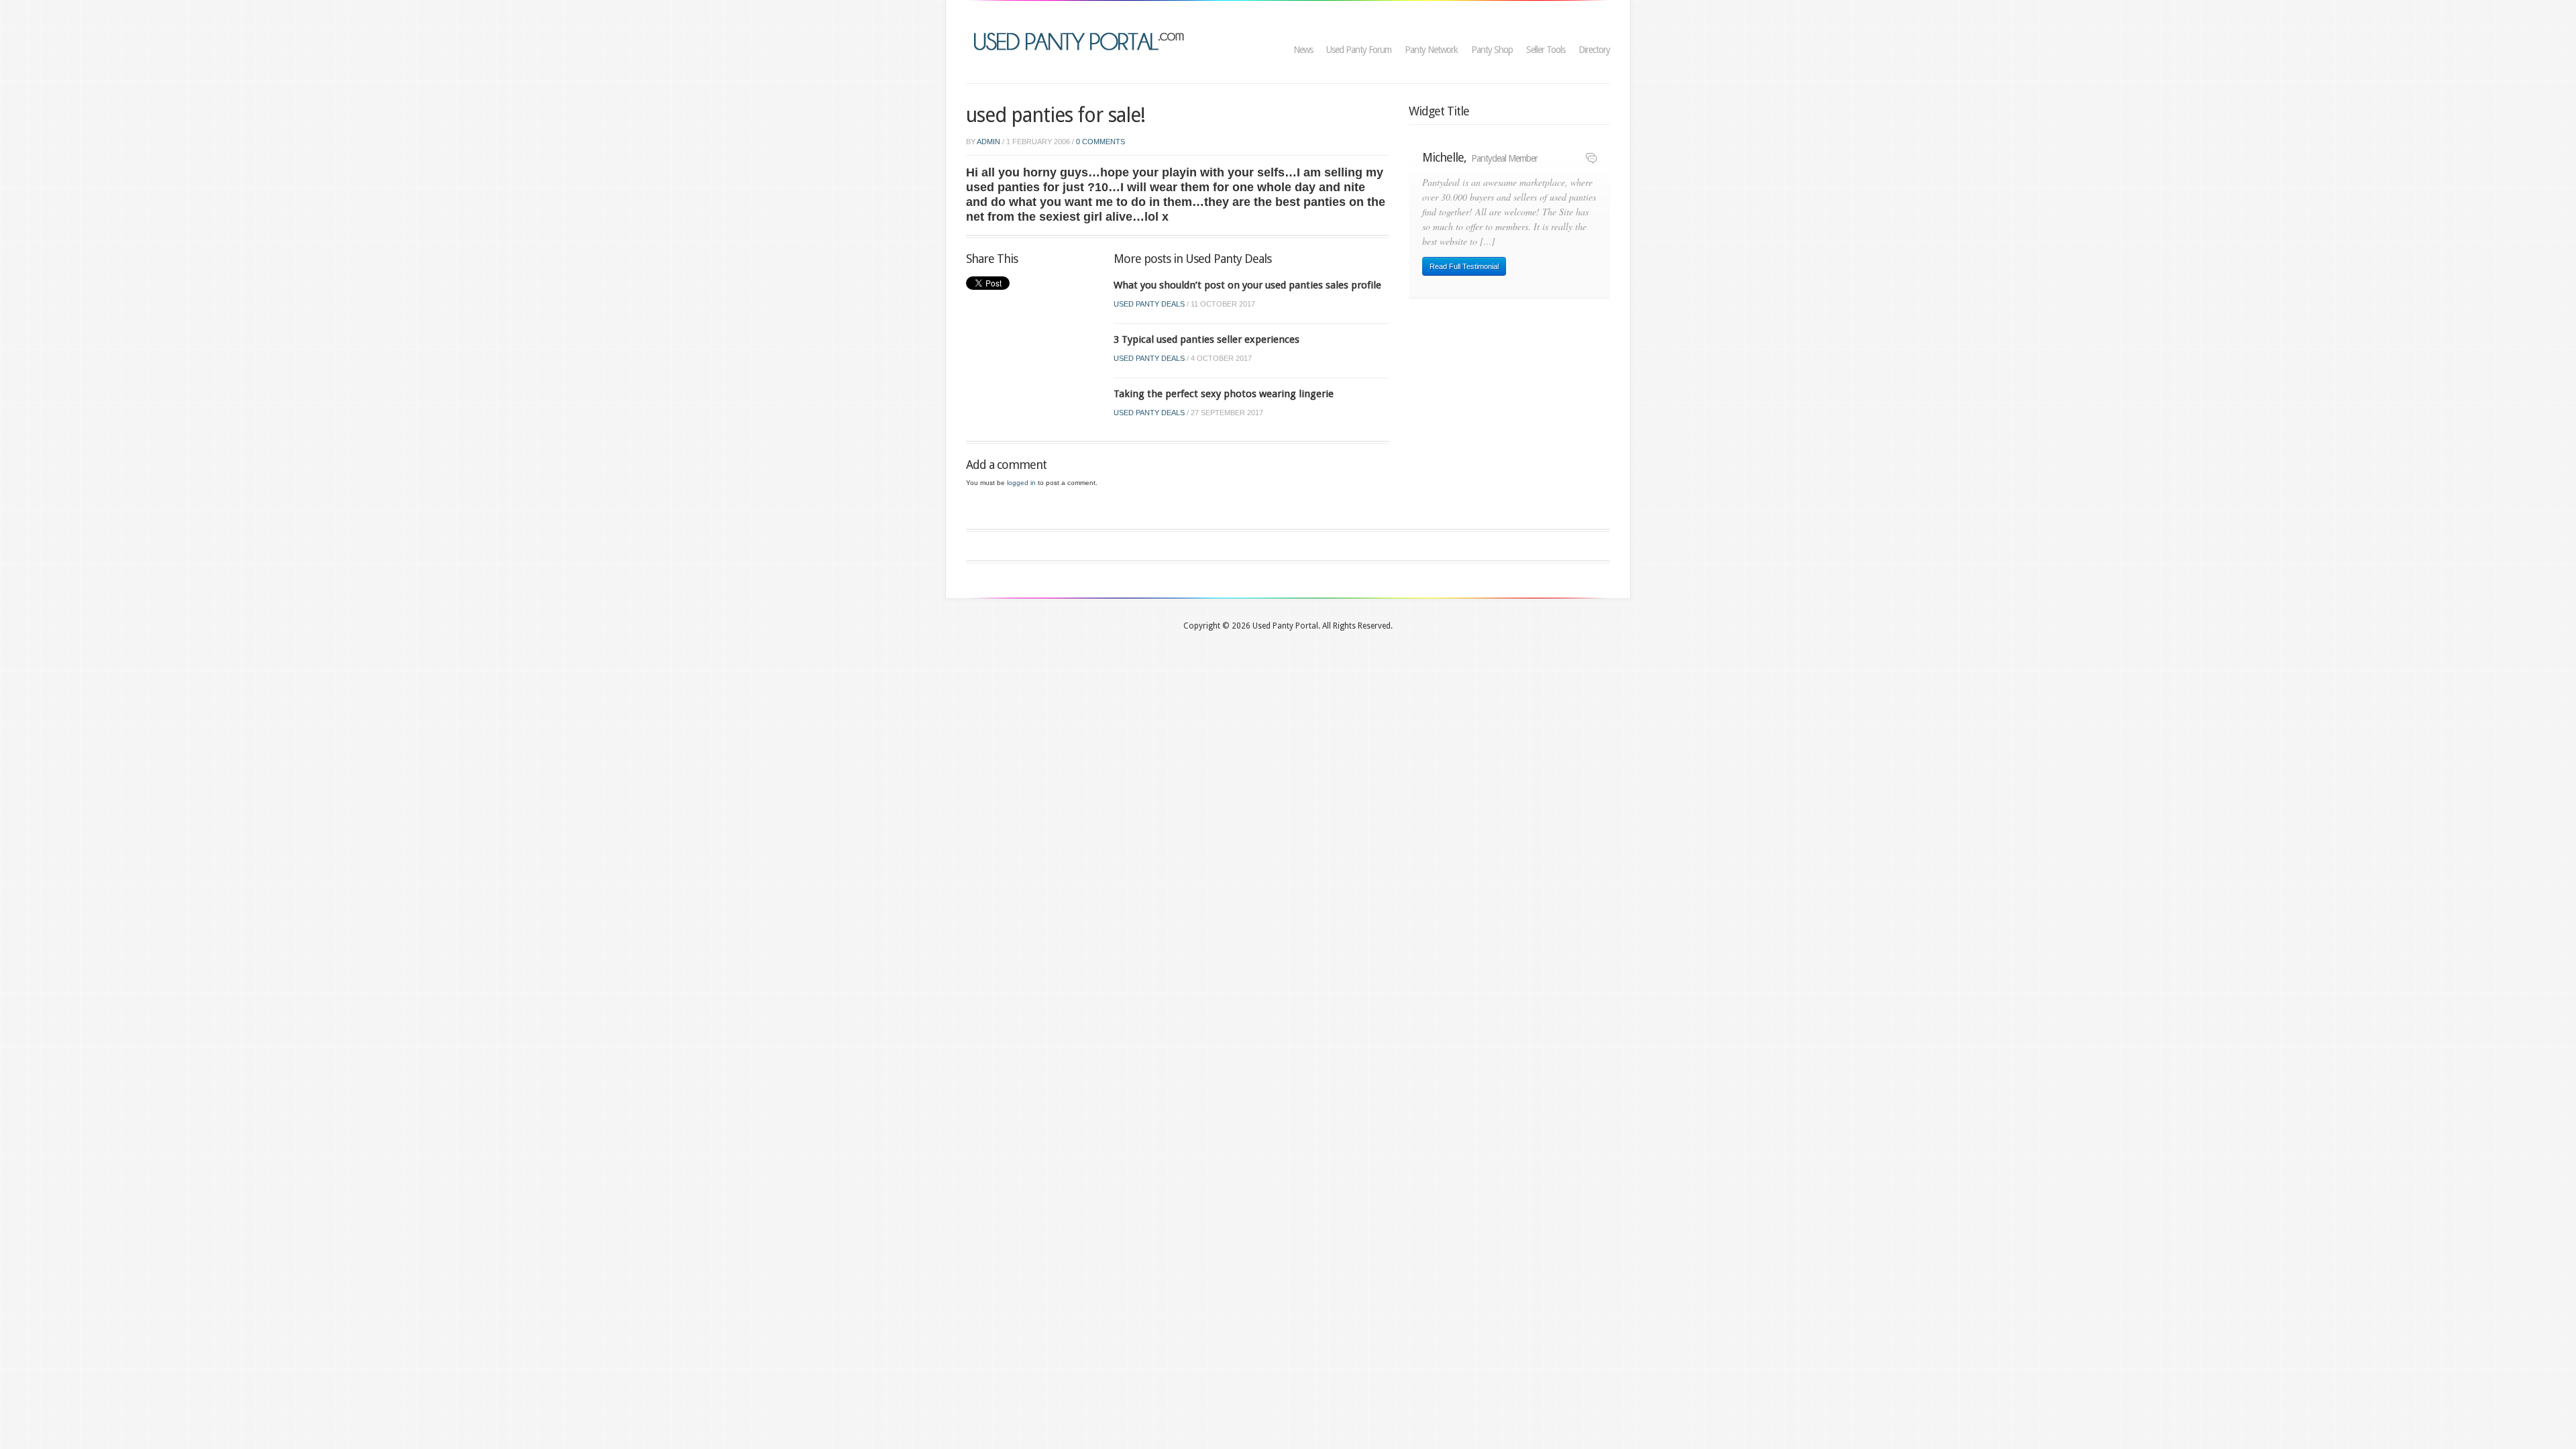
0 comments (1101, 142)
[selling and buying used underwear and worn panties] (1082, 40)
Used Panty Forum (1359, 50)
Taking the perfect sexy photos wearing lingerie (1224, 394)
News (1303, 50)
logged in (1021, 483)
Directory (1594, 50)
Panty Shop (1492, 50)
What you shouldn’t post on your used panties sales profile (1247, 285)
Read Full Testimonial (1464, 266)
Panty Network (1431, 50)
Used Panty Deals (1149, 304)
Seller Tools (1546, 50)
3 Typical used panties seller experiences (1206, 339)
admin (988, 142)
